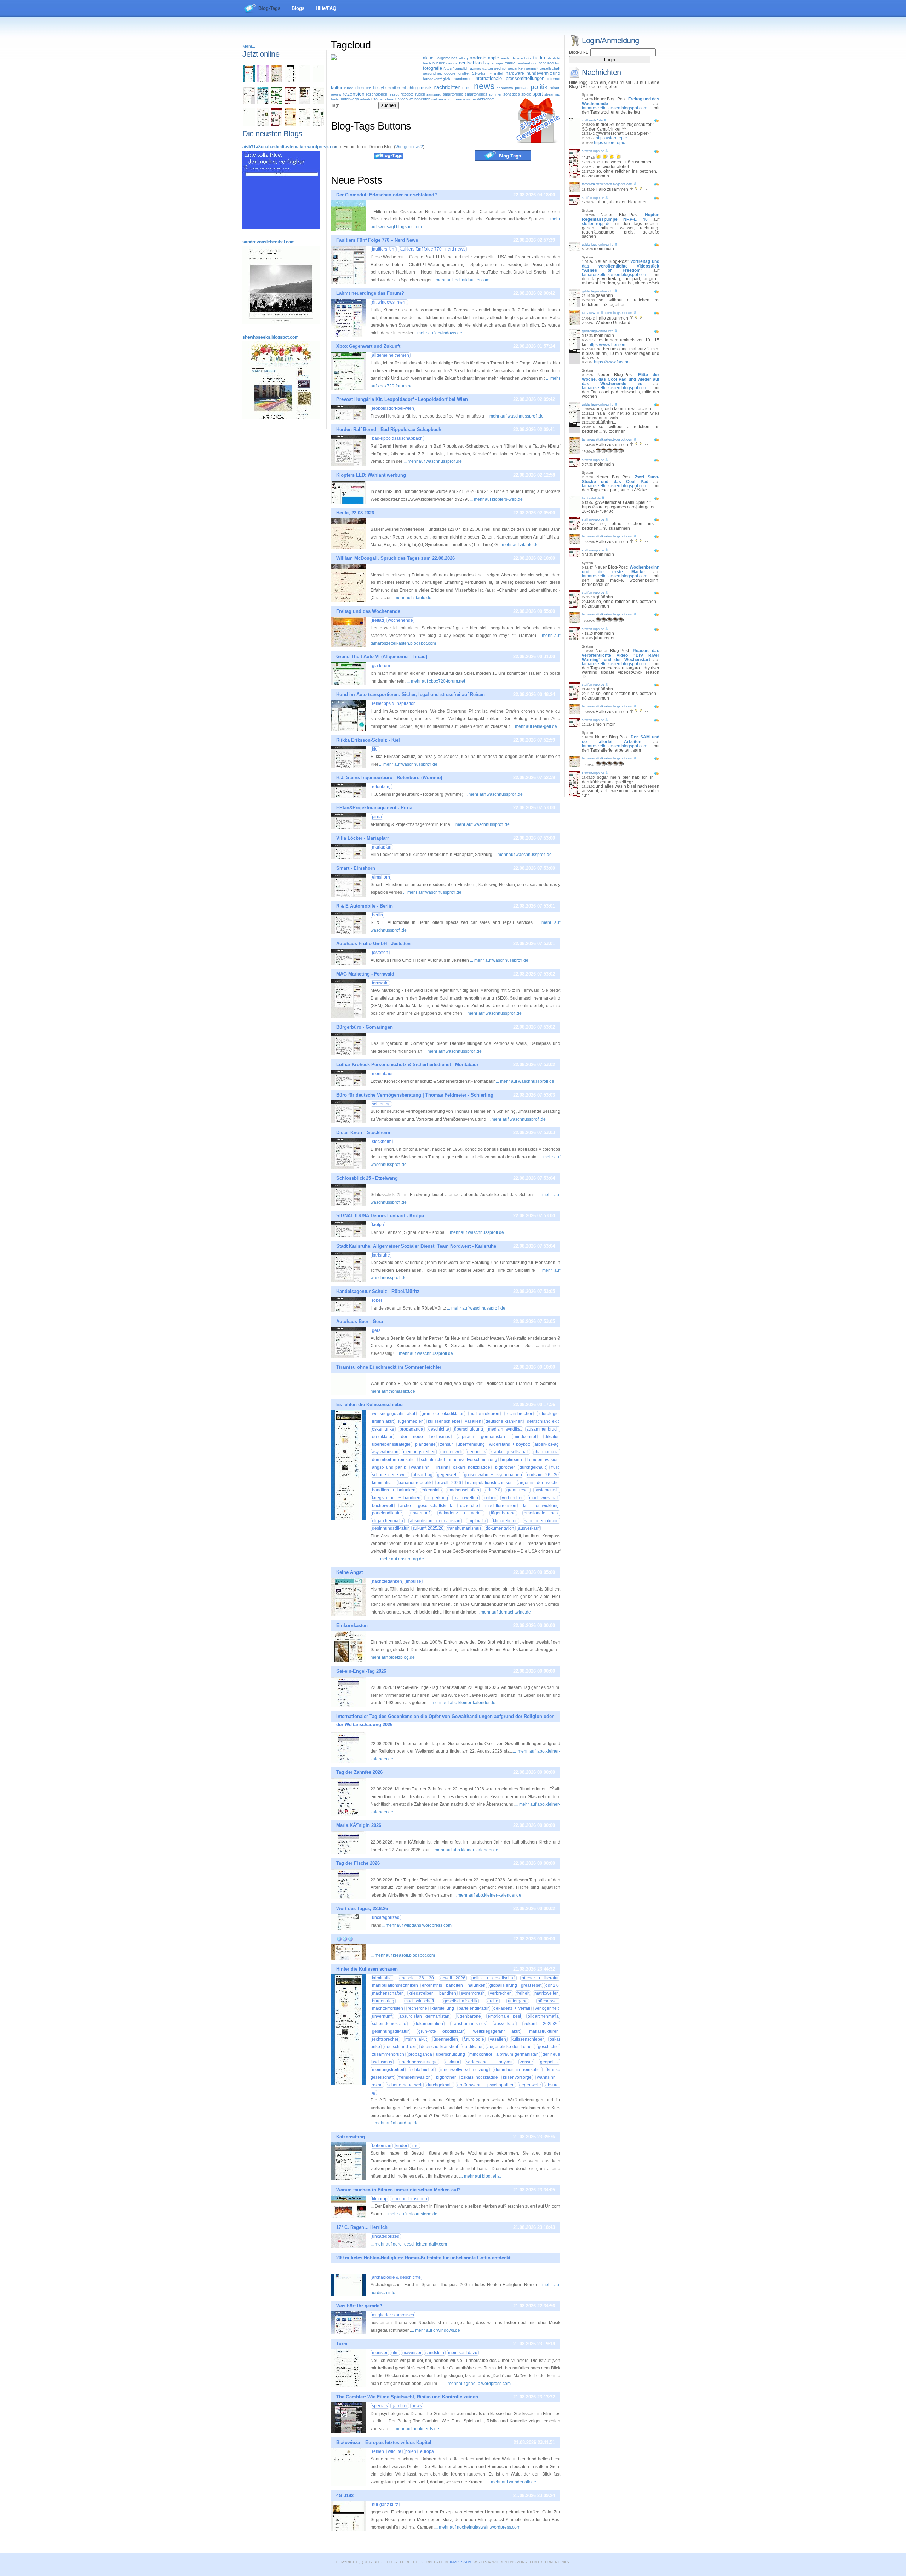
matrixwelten (466, 1498)
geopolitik (477, 1452)
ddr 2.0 (493, 1490)
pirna (377, 817)
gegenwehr (448, 1475)
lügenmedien (411, 1421)
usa (374, 99)
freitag (378, 620)
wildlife (395, 2451)
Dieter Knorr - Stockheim (363, 1132)
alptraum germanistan (482, 1437)
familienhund (527, 63)
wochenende (400, 620)
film (558, 63)
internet (554, 79)
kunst (348, 88)
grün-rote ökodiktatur (443, 1414)
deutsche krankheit (504, 1421)
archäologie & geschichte (396, 2277)
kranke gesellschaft (509, 1452)
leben (359, 88)
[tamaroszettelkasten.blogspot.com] (277, 81)
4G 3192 (345, 2495)
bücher (438, 63)
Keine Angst (349, 1572)
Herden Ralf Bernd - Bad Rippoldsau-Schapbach (389, 429)
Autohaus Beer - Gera (360, 1321)
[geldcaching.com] (305, 125)
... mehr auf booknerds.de (415, 2429)
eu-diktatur (382, 1437)
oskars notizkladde (472, 1467)
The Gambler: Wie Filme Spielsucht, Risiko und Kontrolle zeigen (407, 2397)
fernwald (380, 983)
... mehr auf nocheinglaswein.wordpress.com (477, 2527)
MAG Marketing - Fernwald (365, 974)
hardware (515, 73)
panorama (505, 88)
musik (426, 88)
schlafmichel (433, 1460)
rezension (354, 94)
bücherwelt (383, 1506)
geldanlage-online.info (598, 245)
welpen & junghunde (448, 99)
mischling (410, 88)
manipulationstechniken (490, 1483)
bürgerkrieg (437, 1498)
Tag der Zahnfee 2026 (359, 1772)
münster (380, 2353)
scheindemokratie (542, 1521)
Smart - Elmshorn (356, 868)
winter (471, 99)
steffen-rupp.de (593, 151)
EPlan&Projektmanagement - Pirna (374, 808)
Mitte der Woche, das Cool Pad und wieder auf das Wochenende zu (621, 379)
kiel (375, 749)
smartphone (453, 94)
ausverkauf (529, 1528)
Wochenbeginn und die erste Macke (621, 570)
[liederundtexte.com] (291, 103)
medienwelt (451, 1452)
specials (380, 2406)
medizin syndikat (505, 1429)
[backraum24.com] (291, 125)
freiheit (490, 1498)
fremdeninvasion (543, 1460)
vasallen (473, 1421)
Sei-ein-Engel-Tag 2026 (361, 1671)
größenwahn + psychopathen (493, 1475)
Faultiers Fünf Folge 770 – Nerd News (377, 240)
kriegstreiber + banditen (396, 1498)
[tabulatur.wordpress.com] (249, 81)
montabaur (382, 1074)
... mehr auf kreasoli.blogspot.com (403, 1955)
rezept (394, 94)
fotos (448, 68)
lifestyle (379, 88)
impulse (414, 1581)
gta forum (381, 666)
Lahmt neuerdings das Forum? (370, 293)
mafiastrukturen (484, 1414)
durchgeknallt (533, 1467)
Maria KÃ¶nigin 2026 (359, 1825)
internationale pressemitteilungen (509, 78)
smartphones (476, 94)
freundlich (461, 68)
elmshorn (381, 877)
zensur (446, 1444)
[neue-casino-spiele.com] (305, 103)
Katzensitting (351, 2137)
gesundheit (432, 73)
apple (494, 58)
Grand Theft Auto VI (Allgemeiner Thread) (382, 657)
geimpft (532, 68)
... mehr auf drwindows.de (438, 333)
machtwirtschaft (544, 1498)
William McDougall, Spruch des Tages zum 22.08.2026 (395, 558)
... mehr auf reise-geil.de (534, 726)
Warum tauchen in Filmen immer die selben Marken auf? (398, 2190)
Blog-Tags (269, 8)
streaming (552, 94)
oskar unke (383, 1429)
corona (452, 63)
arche (405, 1506)
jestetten (380, 953)
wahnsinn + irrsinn (429, 1467)
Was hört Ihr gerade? (359, 2306)
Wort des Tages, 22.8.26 (362, 1908)
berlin (539, 57)
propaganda (411, 1429)
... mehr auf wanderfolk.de (511, 2482)
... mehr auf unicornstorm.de (411, 2214)
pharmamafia (546, 1452)
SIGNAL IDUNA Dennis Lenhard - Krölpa (380, 1216)
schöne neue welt (390, 1475)
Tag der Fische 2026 (358, 1863)
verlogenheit (547, 2008)
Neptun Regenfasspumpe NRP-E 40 (621, 217)
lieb (368, 88)
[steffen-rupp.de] (277, 125)
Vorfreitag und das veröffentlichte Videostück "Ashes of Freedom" (621, 266)
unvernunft (420, 1513)
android (478, 58)
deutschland (471, 63)
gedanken (516, 68)
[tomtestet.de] (305, 81)
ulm (395, 2353)
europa (497, 63)
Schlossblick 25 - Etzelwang (367, 1178)
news (484, 86)
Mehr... (249, 46)
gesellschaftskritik (435, 1506)
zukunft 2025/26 (428, 1528)
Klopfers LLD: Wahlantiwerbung (371, 475)
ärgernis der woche (539, 1483)
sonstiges (512, 94)
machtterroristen (501, 1506)
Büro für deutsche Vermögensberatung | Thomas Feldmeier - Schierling (415, 1095)
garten (488, 68)
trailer (335, 99)
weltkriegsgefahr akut (394, 1414)
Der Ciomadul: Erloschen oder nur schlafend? (387, 195)
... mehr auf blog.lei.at (480, 2176)
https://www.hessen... (609, 345)
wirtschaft (485, 99)
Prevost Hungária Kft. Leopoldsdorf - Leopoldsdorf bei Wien (402, 399)
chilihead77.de (592, 120)
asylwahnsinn (385, 1452)
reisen (555, 88)
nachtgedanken (387, 1581)
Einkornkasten (352, 1625)
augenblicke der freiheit (511, 2047)
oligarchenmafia (388, 1521)
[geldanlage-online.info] (249, 103)
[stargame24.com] (277, 103)
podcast (522, 88)
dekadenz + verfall (461, 1513)
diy (488, 63)
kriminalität (382, 1483)
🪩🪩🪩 (345, 1939)
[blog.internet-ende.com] (263, 125)
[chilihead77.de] (319, 81)
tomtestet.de (591, 498)
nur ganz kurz (385, 2505)
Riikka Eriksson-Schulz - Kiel (368, 740)
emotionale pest (541, 1513)
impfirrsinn (512, 1460)
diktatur (552, 1437)
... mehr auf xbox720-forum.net (436, 681)
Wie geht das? (409, 147)
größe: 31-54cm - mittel (481, 73)
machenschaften (463, 1490)
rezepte (407, 94)
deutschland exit (543, 1421)
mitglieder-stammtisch (393, 2315)
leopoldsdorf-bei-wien (393, 408)
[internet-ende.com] (249, 125)
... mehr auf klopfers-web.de (496, 499)
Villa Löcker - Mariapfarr (363, 838)
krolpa (378, 1225)
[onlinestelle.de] (319, 125)
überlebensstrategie (391, 1444)
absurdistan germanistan (435, 1521)
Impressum (461, 2562)
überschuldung (469, 1429)
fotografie (432, 68)
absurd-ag (423, 1475)
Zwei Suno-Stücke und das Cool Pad (621, 479)
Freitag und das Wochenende (368, 611)
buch (427, 63)
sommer (495, 94)
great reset (518, 1490)
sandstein (435, 2353)
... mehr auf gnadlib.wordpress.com (477, 2384)
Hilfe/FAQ (326, 8)
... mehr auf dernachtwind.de (504, 1612)
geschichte (439, 1429)
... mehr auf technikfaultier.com (460, 280)
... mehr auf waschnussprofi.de (514, 416)
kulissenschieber (444, 1421)
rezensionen (377, 94)
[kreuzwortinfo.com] (319, 103)
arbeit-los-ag (547, 1444)
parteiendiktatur (387, 1513)
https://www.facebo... (613, 362)
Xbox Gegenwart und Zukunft (368, 346)
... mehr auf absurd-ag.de (400, 1559)
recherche (468, 1506)
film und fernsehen (409, 2199)
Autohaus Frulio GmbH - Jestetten (373, 944)
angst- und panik (389, 1467)
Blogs (298, 8)
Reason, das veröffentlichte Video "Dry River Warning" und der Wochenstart (621, 655)
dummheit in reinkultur (394, 1460)
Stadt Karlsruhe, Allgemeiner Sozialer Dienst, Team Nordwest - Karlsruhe (416, 1246)
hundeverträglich (437, 79)
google (450, 73)
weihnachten (420, 99)
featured (546, 63)
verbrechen (513, 1498)
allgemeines (448, 58)
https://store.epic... (613, 138)
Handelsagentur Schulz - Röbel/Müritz (378, 1291)
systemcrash (547, 1490)
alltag (463, 58)
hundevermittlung (543, 73)
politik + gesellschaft (493, 1978)
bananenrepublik (415, 1483)
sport (538, 94)
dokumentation (500, 1528)
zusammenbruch (543, 1429)
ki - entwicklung (541, 1506)
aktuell (429, 58)
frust (555, 1467)
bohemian (382, 2146)
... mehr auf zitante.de (518, 545)
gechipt (500, 68)
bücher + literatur (540, 1978)
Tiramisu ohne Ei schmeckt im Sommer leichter (389, 1367)
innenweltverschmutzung (473, 1460)
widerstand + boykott (509, 1444)
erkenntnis (432, 1490)
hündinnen (463, 79)
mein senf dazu (463, 2353)
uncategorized (386, 1917)
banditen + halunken (394, 1490)
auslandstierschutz (516, 58)
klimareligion (505, 1521)
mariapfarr (382, 847)
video (403, 99)
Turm (342, 2344)
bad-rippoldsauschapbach (397, 438)
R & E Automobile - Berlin (365, 906)
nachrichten (447, 87)
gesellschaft (550, 68)
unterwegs (350, 99)
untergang (518, 2001)
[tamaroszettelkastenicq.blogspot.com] (263, 81)
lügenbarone (503, 1513)
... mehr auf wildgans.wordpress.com (417, 1925)
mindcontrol (525, 1437)
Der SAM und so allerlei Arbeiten (621, 739)
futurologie (549, 1414)
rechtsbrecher (519, 1414)
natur (467, 88)
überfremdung (471, 1444)
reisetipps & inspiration (394, 703)
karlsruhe (381, 1255)
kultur (337, 88)
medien (394, 88)
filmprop (380, 2199)
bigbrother (505, 1467)
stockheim (382, 1142)
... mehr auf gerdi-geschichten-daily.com (409, 2244)
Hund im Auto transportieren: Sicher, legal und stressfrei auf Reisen (411, 694)
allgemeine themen (391, 355)
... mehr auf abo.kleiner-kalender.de (461, 1703)
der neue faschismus (426, 1437)
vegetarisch (388, 99)
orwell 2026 (449, 1483)
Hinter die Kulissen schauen (367, 1969)
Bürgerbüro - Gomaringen (365, 1027)
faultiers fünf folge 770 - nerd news (432, 249)
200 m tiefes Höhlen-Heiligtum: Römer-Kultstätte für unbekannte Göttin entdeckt (423, 2258)
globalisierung (503, 1985)
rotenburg (381, 787)
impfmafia (477, 1521)
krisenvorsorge (517, 2077)
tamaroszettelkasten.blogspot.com (615, 108)
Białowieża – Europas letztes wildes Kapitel (384, 2442)
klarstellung (443, 2008)
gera (376, 1330)
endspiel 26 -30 (543, 1475)
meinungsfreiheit (419, 1452)
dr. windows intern (389, 302)
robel (377, 1300)
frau (415, 2146)
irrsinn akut (383, 1421)
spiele (526, 94)
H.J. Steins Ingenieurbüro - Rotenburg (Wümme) (389, 778)
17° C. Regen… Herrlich (362, 2227)
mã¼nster (412, 2353)
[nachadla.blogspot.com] (291, 81)
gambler (400, 2406)
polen (411, 2451)
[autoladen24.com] (263, 103)
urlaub (365, 99)
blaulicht (554, 58)
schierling (381, 1104)
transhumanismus (465, 1528)
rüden (420, 94)
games (475, 68)
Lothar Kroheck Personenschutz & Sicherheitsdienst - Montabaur (407, 1065)
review (336, 94)
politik (539, 87)
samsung (434, 94)
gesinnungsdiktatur (390, 1528)
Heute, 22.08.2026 (355, 513)
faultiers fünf (384, 249)
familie (510, 63)
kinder (401, 2146)
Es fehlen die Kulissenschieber (370, 1405)
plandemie (425, 1444)
